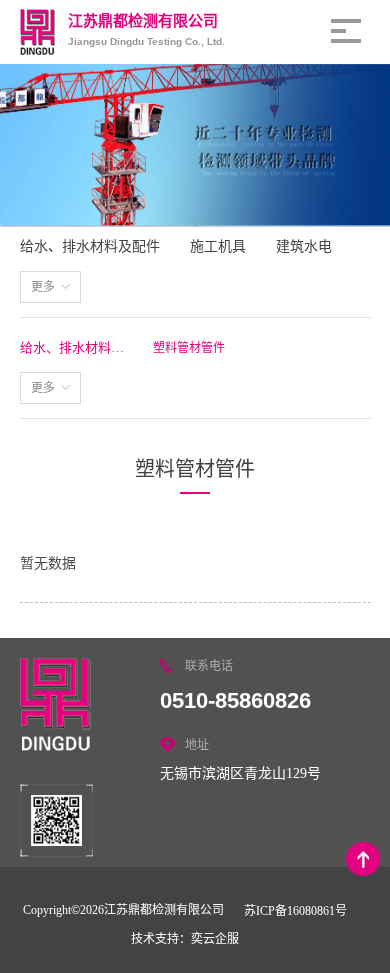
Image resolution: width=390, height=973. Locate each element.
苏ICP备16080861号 (295, 911)
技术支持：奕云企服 (185, 939)
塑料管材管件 (189, 348)
